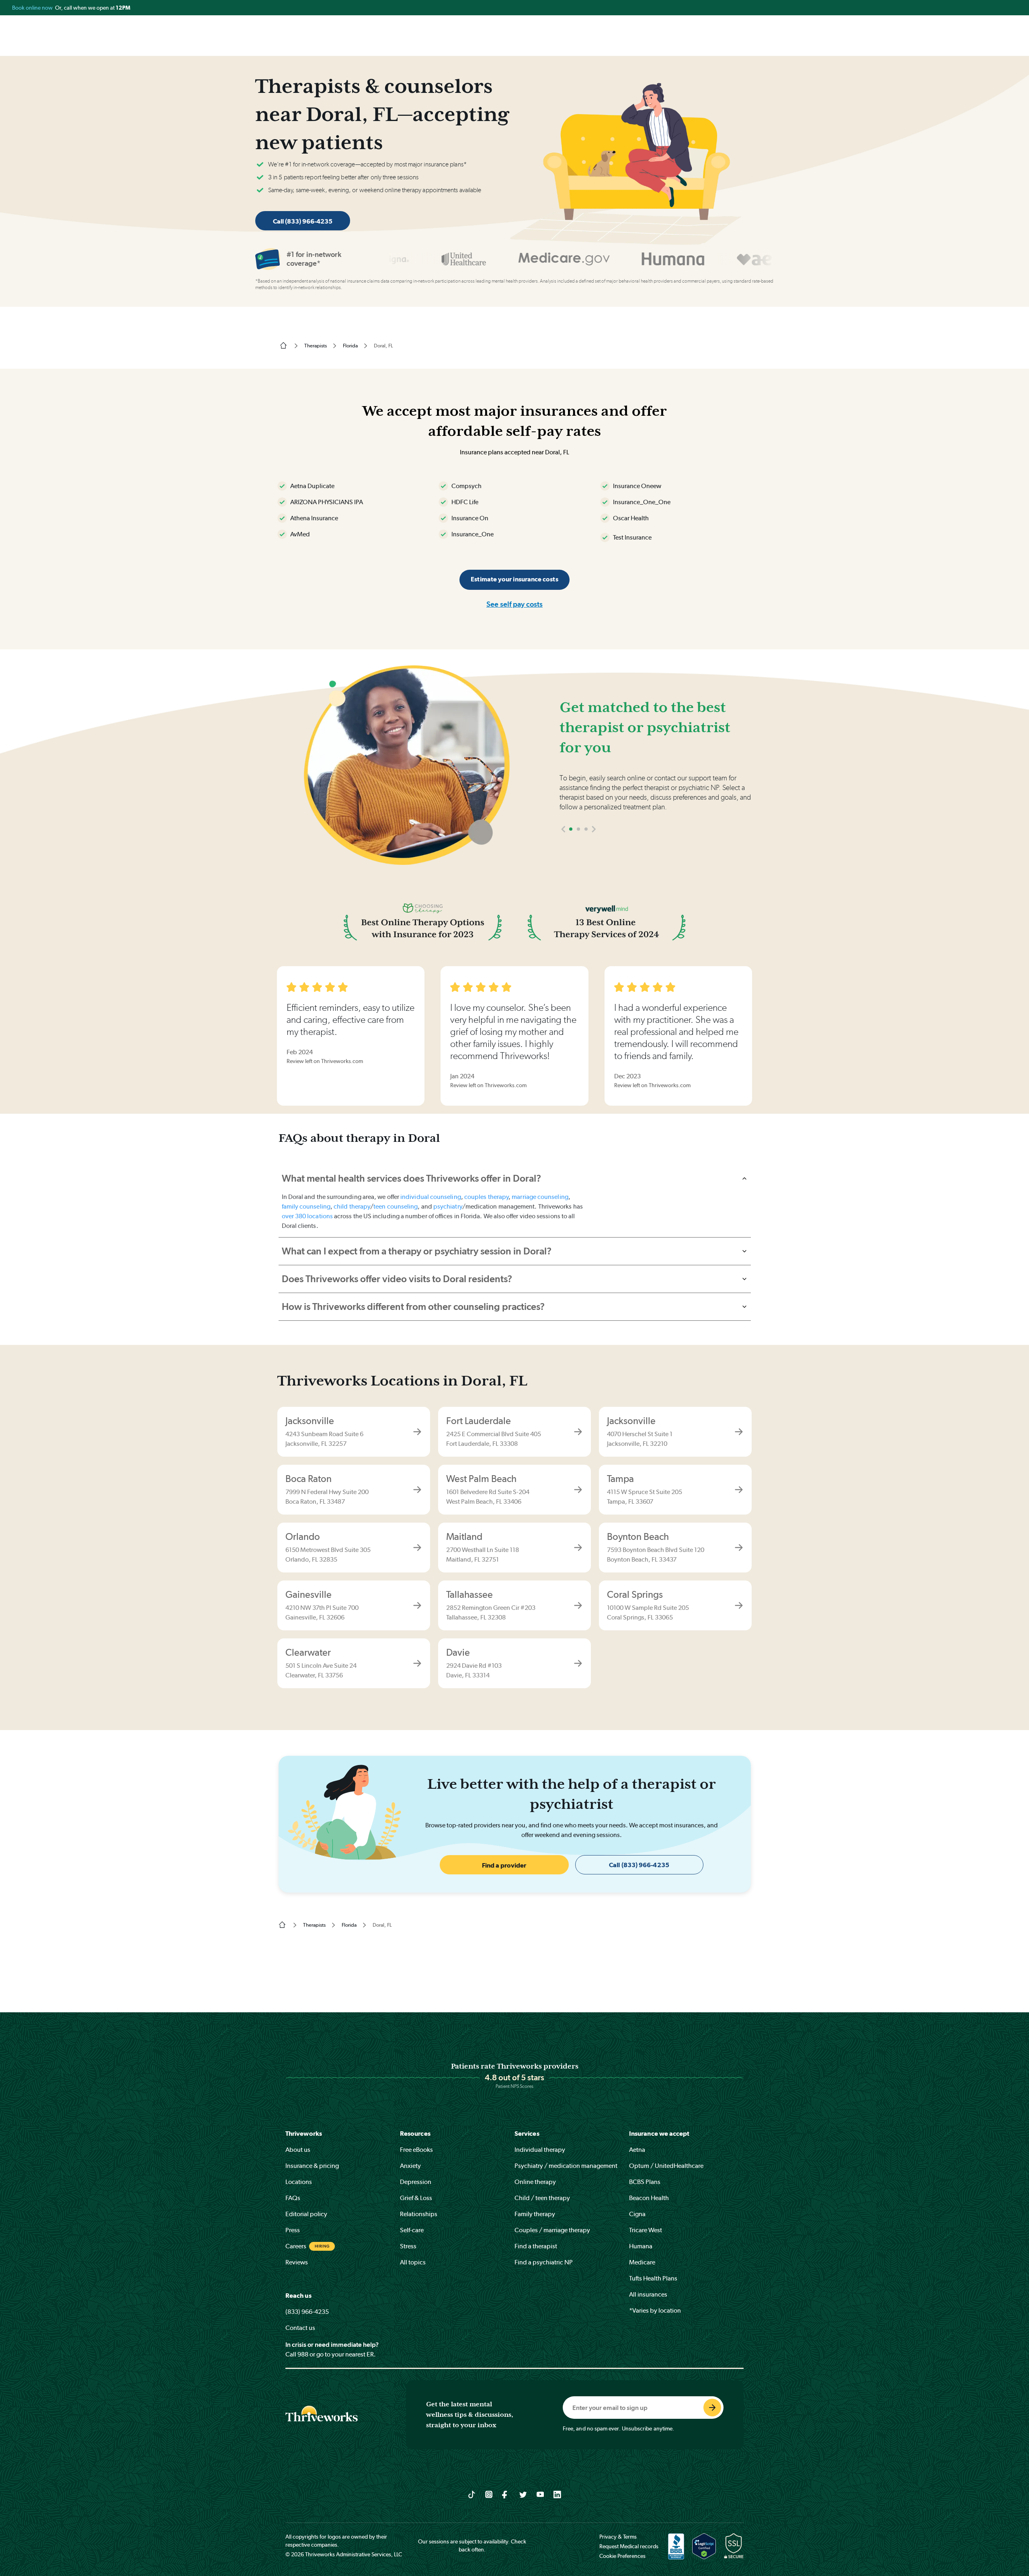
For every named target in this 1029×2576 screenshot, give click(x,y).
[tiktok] (472, 2494)
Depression (416, 2182)
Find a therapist (536, 2246)
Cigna (637, 2214)
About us (298, 2150)
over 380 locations (307, 1216)
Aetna (637, 2150)
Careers (296, 2246)
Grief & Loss (416, 2198)
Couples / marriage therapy (552, 2230)
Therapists (316, 346)
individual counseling (431, 1197)
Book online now (33, 8)
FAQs (293, 2198)
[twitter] (523, 2494)
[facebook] (506, 2494)
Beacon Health (649, 2198)
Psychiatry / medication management (566, 2166)
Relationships (419, 2214)
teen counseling (396, 1206)
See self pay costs (514, 604)
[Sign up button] (712, 2408)
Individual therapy (540, 2150)
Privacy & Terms (618, 2537)
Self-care (412, 2230)
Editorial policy (306, 2214)
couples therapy (486, 1197)
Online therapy (535, 2182)
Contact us (300, 2328)
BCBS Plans (645, 2182)
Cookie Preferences (622, 2556)
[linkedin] (557, 2494)
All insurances (648, 2294)
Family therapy (535, 2214)
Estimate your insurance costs (514, 579)
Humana (641, 2246)
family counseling (306, 1206)
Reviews (297, 2262)
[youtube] (540, 2494)
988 (303, 2354)
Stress (408, 2246)
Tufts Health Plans (653, 2278)
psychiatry (448, 1206)
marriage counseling (540, 1197)
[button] (563, 853)
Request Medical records (629, 2546)
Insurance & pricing (312, 2166)
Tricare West (646, 2230)
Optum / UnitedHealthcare (666, 2166)
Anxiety (410, 2166)
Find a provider (504, 1865)
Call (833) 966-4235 (303, 221)
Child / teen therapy (542, 2198)
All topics (413, 2262)
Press (293, 2230)
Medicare (642, 2262)
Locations (299, 2182)
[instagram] (489, 2494)
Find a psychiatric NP (544, 2262)
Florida (350, 346)
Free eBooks (416, 2150)
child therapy (352, 1206)
